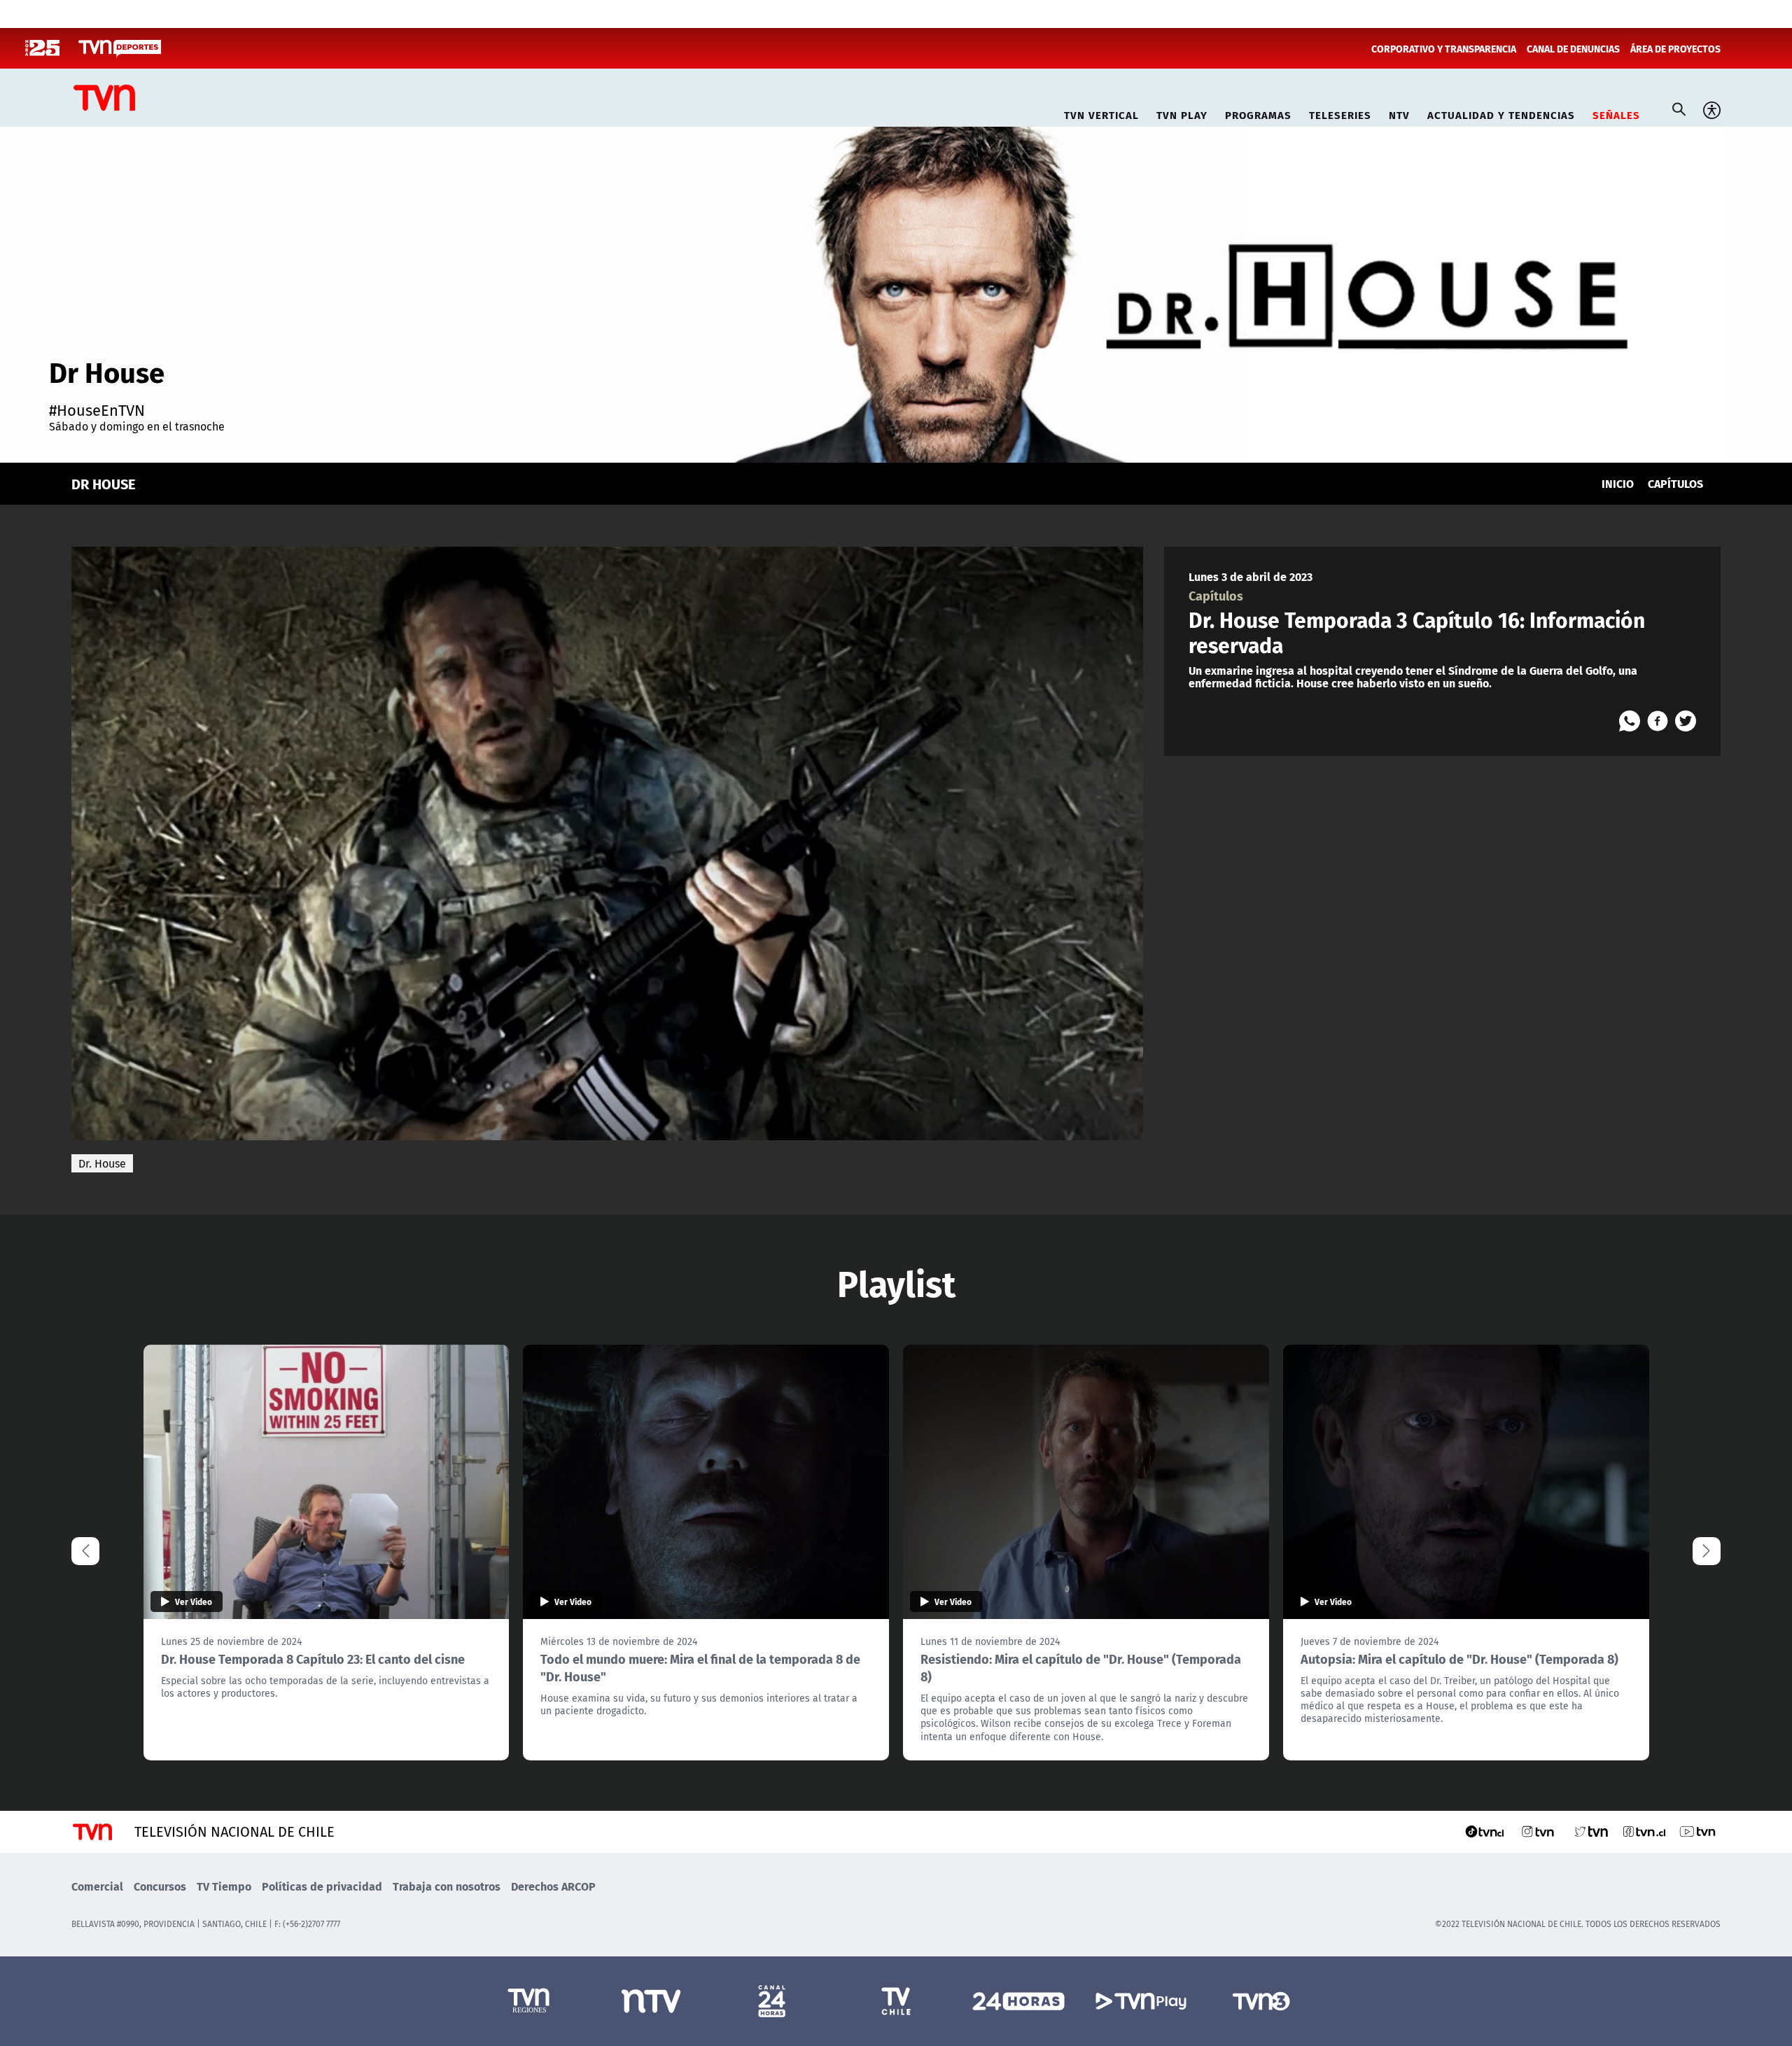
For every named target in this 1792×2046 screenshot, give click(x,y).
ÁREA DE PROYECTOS (1675, 48)
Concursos (160, 1886)
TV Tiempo (224, 1886)
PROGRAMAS (1258, 113)
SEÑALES (1616, 113)
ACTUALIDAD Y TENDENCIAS (1501, 113)
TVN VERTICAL (1101, 113)
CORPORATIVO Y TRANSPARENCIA (1444, 48)
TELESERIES (1340, 113)
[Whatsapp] (1630, 721)
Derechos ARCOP (553, 1886)
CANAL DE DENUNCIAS (1573, 48)
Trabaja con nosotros (447, 1886)
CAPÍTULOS (1675, 483)
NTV (1399, 113)
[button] (1707, 1551)
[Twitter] (1686, 721)
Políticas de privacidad (322, 1886)
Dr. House (102, 1163)
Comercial (97, 1886)
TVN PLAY (1182, 113)
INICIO (1618, 483)
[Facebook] (1658, 721)
